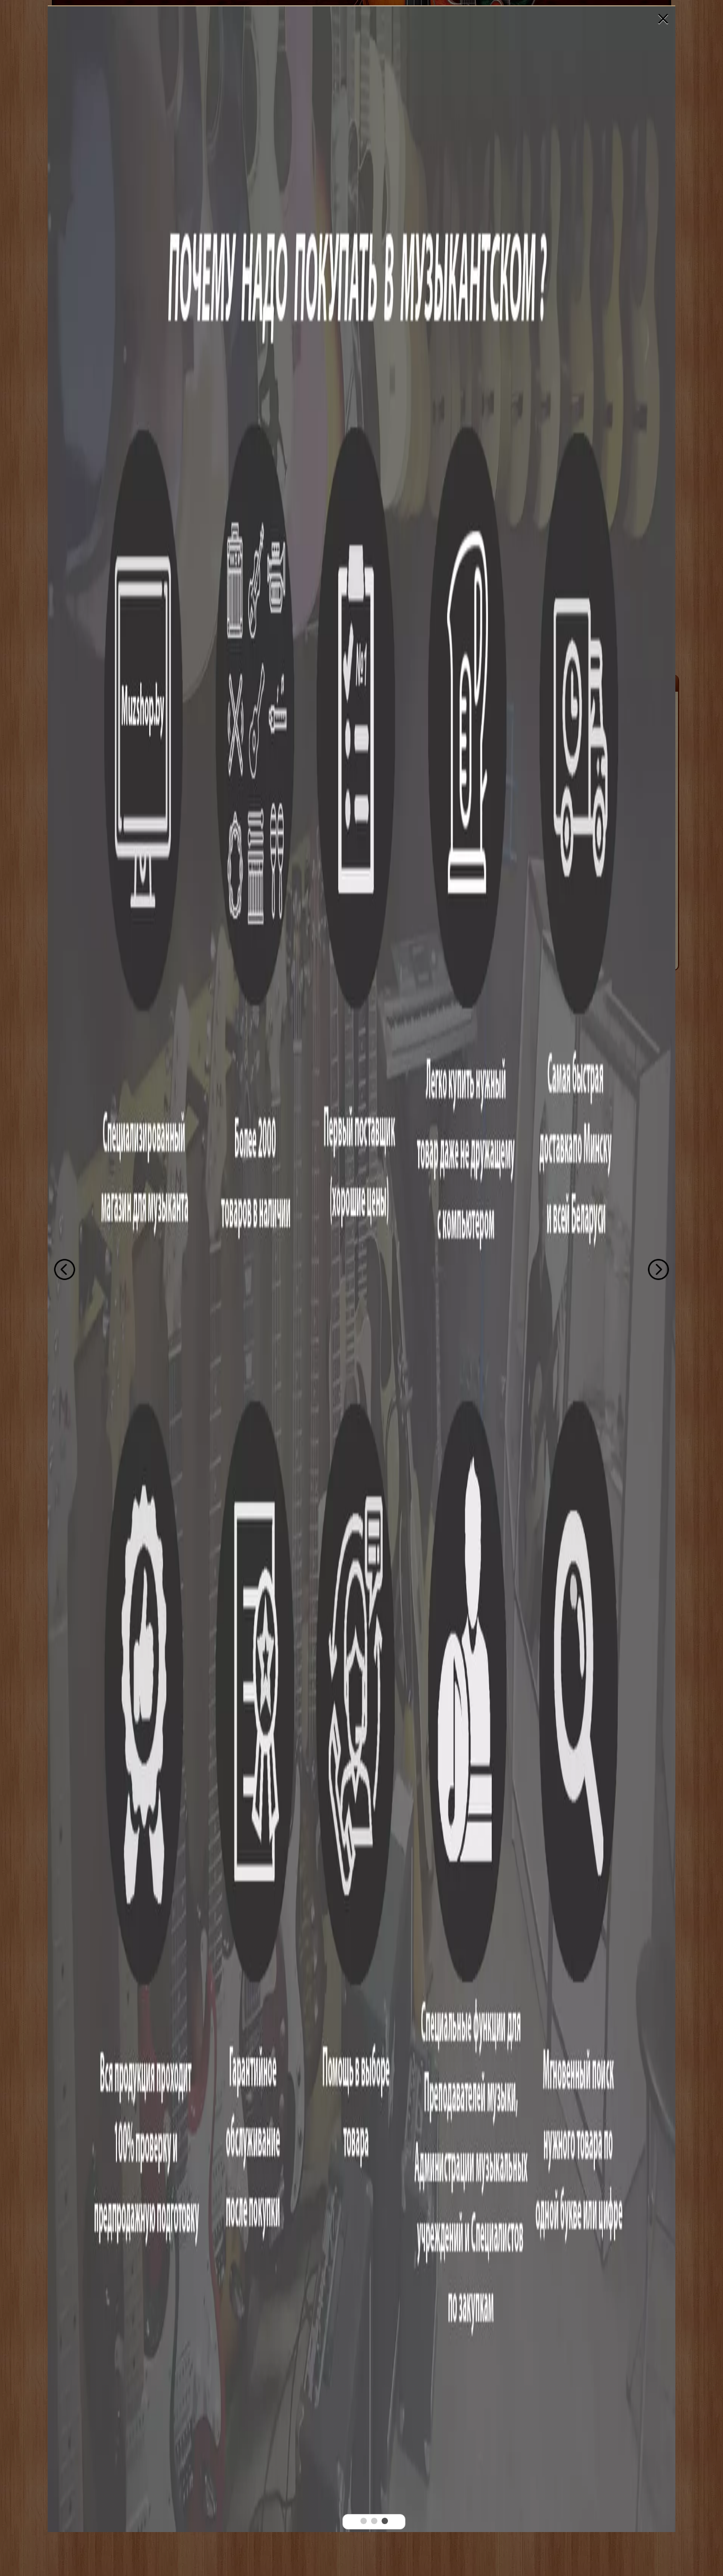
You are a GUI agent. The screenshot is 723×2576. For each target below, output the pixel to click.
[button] (364, 2521)
